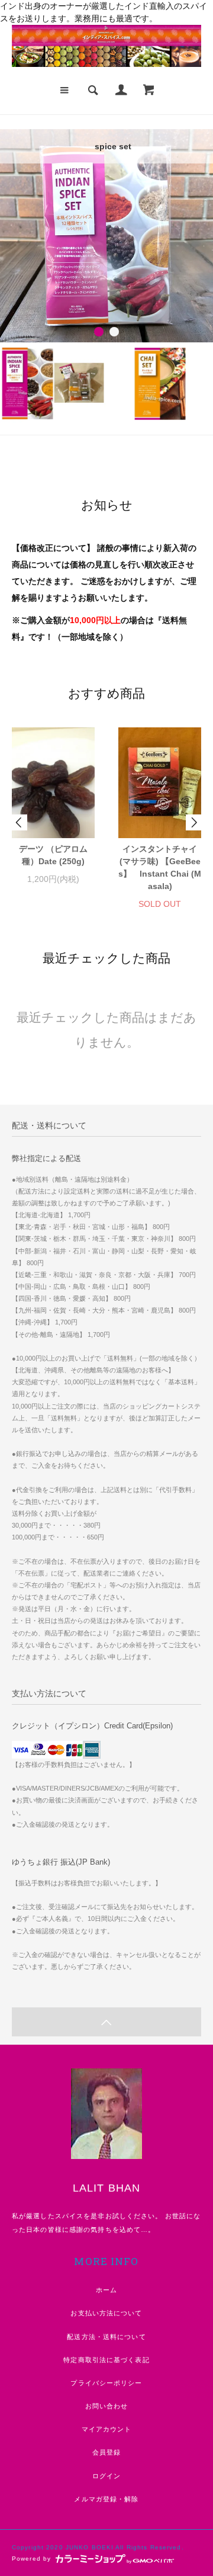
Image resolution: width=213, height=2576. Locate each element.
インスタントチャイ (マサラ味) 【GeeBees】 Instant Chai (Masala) (160, 867)
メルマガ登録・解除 (106, 2499)
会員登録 (106, 2452)
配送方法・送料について (106, 2337)
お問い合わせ (107, 2406)
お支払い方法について (106, 2313)
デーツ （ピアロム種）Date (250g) (53, 855)
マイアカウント (107, 2429)
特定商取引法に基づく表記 (106, 2360)
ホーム (106, 2290)
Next (193, 822)
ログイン (106, 2476)
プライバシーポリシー (106, 2383)
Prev (20, 822)
